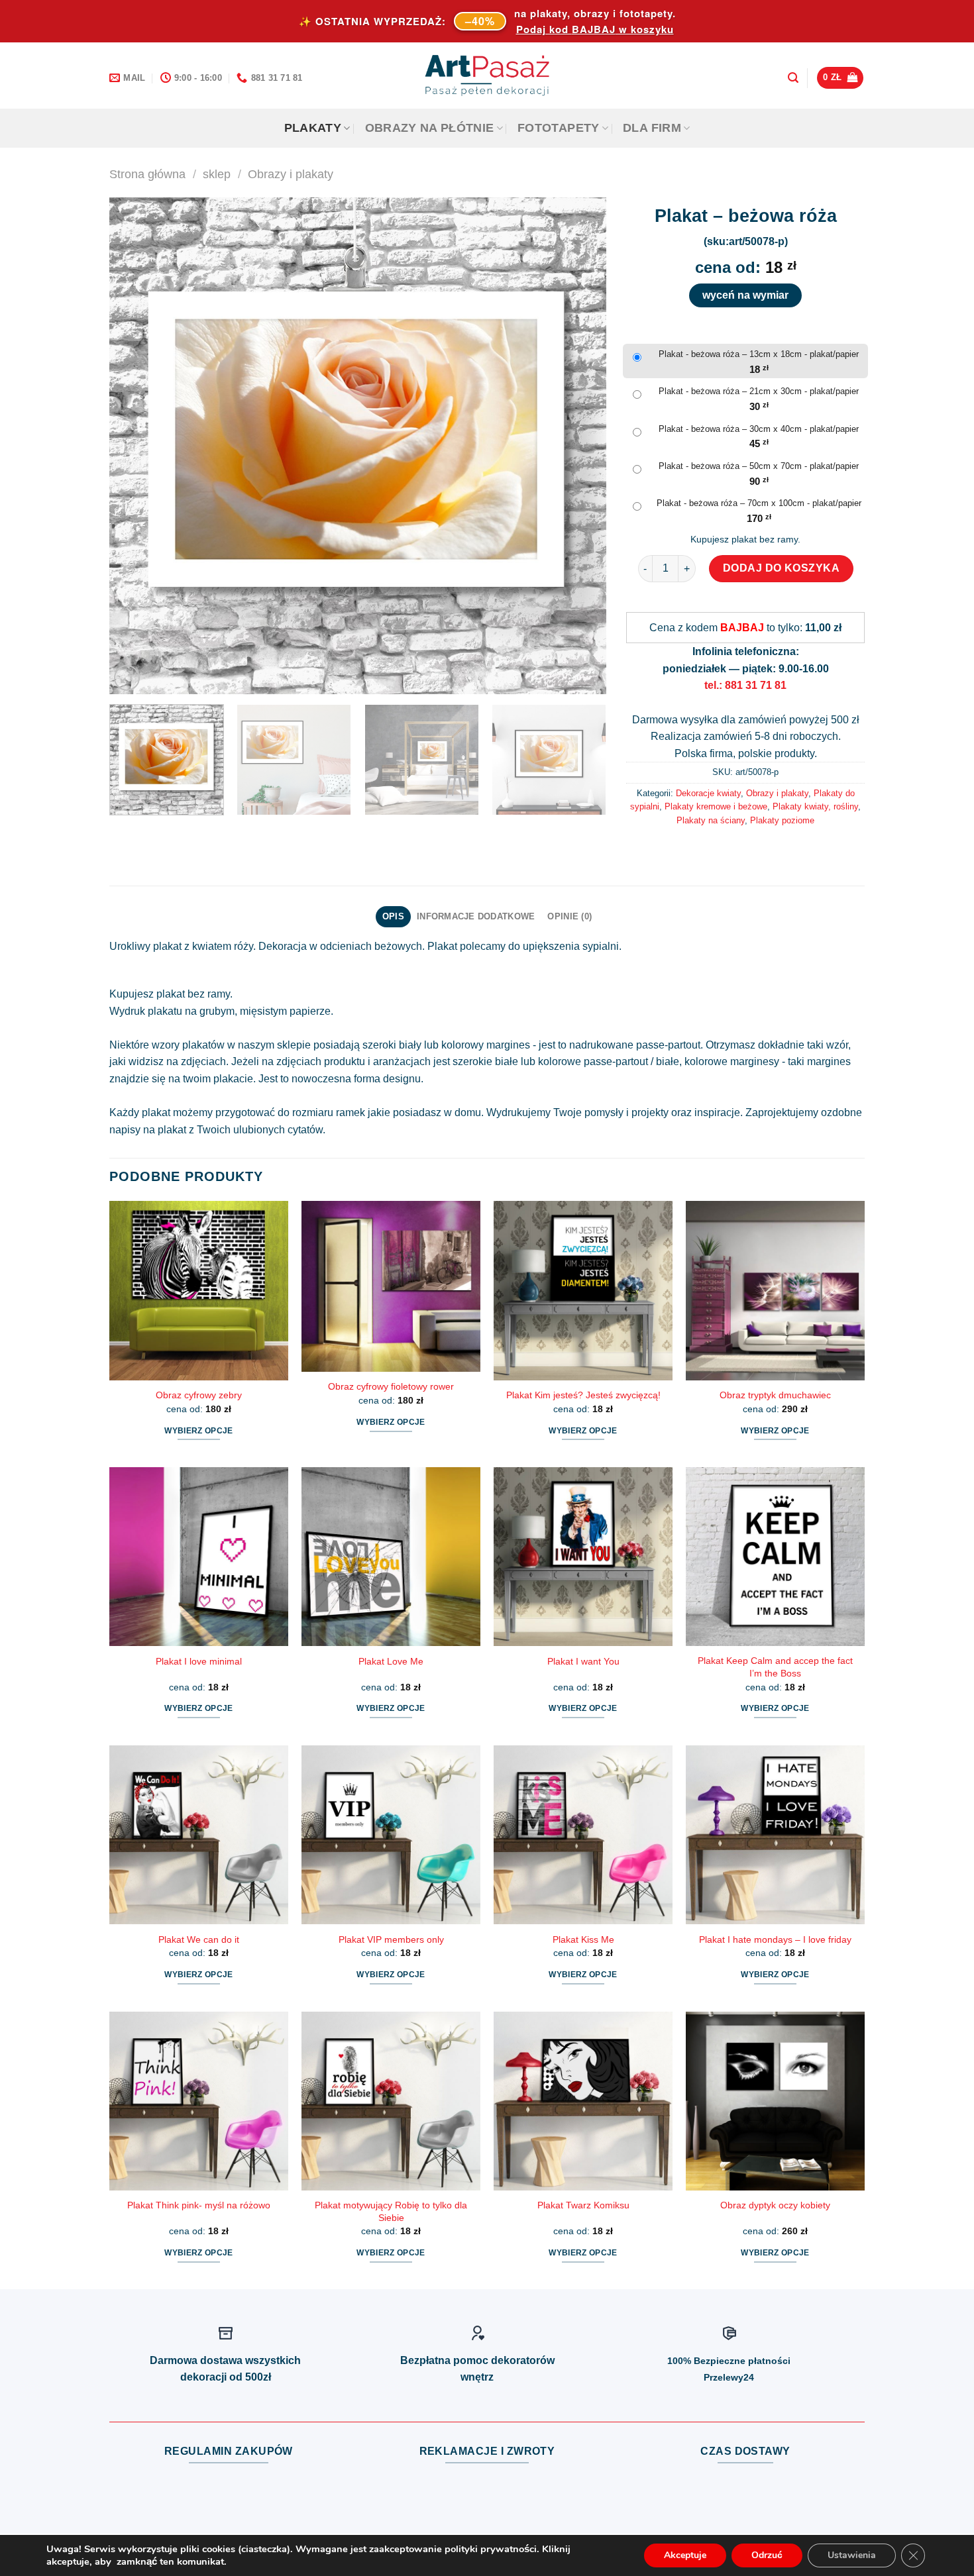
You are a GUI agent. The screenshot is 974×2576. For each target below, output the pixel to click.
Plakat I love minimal (199, 1661)
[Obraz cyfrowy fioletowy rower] (391, 1286)
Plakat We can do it (199, 1939)
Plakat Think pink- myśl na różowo (199, 2205)
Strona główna (147, 174)
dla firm (652, 128)
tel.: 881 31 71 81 (745, 685)
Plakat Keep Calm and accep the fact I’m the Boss (775, 1667)
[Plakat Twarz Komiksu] (583, 2101)
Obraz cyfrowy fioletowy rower (391, 1386)
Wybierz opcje (199, 1431)
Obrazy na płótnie (430, 128)
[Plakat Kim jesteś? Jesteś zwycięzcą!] (583, 1290)
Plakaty (313, 128)
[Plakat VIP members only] (391, 1835)
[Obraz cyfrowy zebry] (199, 1290)
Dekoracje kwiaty (708, 793)
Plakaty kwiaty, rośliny (815, 806)
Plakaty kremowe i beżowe (716, 806)
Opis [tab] (393, 916)
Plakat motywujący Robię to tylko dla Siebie (391, 2211)
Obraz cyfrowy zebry (199, 1395)
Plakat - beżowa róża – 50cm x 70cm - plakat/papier (759, 466)
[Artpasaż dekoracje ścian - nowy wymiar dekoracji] (487, 76)
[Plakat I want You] (583, 1557)
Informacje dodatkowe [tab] (476, 916)
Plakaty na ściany (711, 820)
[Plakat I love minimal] (199, 1557)
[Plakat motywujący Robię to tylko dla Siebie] (391, 2101)
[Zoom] (127, 678)
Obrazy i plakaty (291, 174)
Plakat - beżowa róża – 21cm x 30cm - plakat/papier (759, 391)
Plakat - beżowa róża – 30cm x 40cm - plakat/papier (759, 429)
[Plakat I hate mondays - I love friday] (775, 1835)
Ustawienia (852, 2555)
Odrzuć (767, 2555)
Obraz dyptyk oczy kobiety (775, 2205)
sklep (217, 174)
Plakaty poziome (782, 820)
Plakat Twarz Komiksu (583, 2205)
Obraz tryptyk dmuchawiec (775, 1395)
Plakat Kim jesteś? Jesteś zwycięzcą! (583, 1395)
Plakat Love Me (391, 1661)
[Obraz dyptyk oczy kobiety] (775, 2101)
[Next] (580, 446)
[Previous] (136, 446)
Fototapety (559, 128)
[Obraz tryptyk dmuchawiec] (775, 1290)
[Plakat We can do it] (199, 1835)
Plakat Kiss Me (583, 1939)
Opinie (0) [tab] (569, 916)
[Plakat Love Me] (391, 1557)
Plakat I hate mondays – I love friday (775, 1939)
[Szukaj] (793, 78)
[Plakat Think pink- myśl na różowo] (199, 2101)
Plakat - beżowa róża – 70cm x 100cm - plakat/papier (759, 503)
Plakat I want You (583, 1661)
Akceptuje (685, 2555)
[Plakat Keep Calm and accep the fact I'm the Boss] (775, 1557)
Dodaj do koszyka (782, 568)
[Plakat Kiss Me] (583, 1835)
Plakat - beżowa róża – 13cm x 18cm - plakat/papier (759, 354)
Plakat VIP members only (391, 1939)
